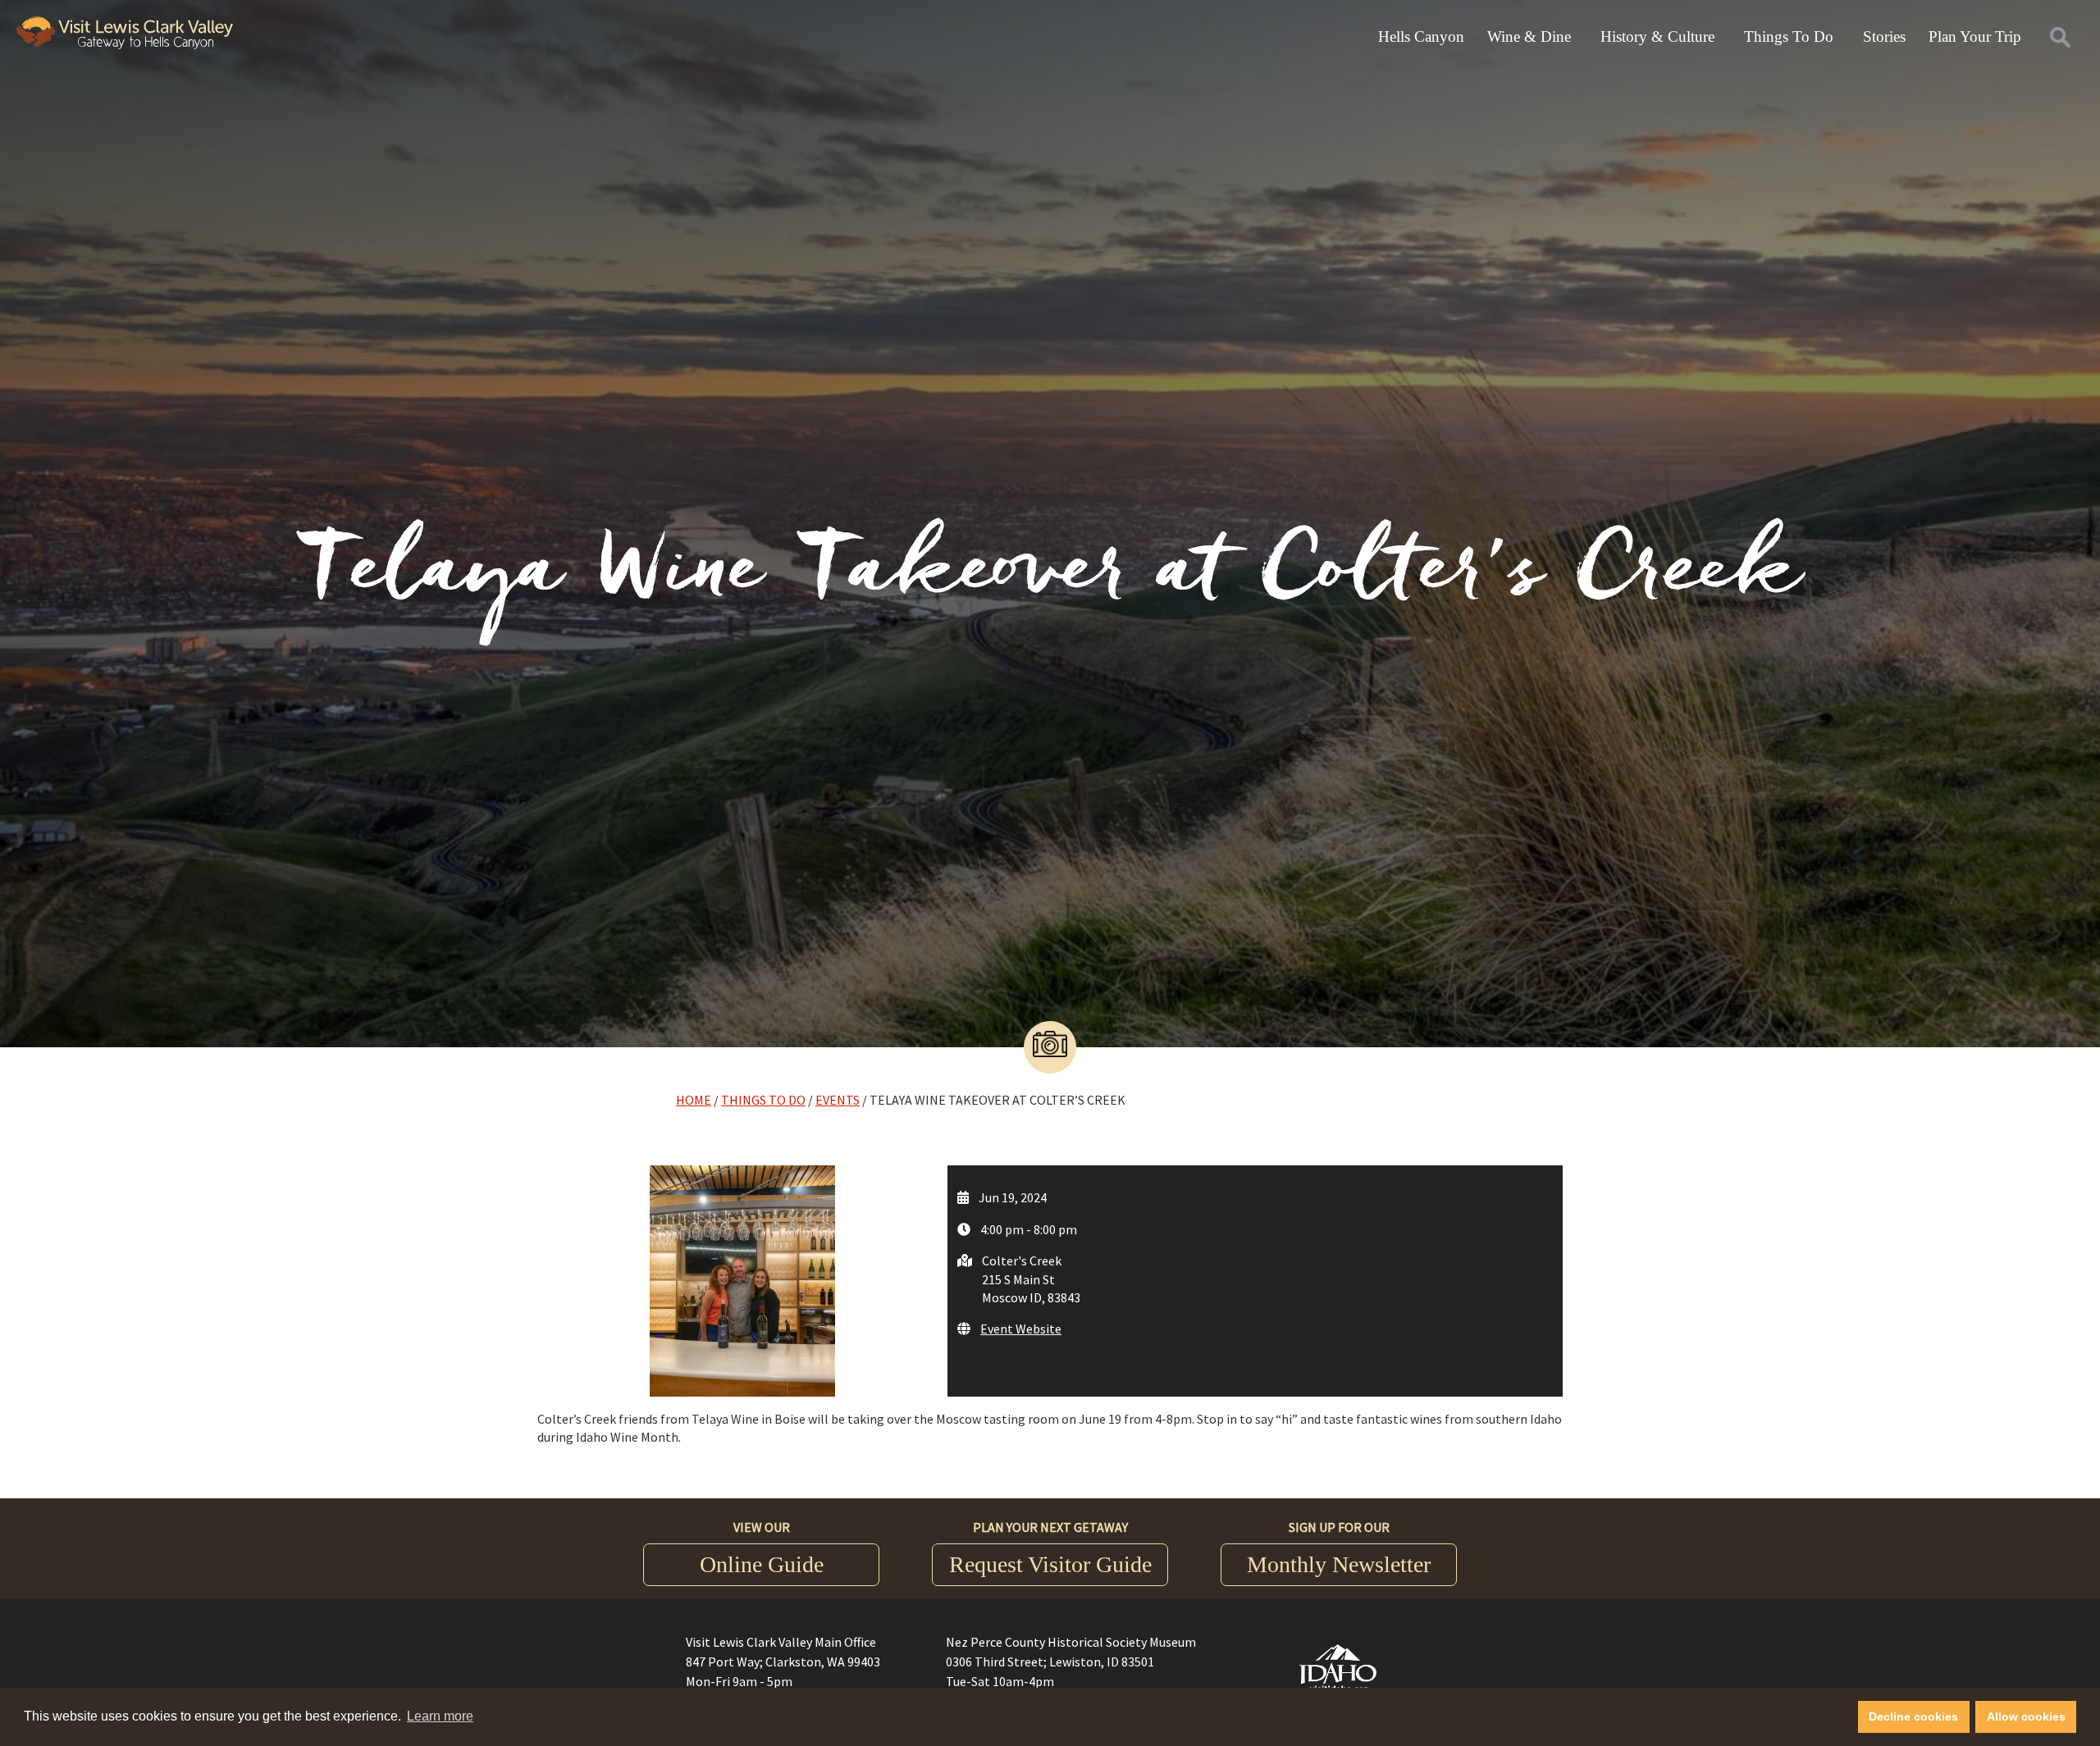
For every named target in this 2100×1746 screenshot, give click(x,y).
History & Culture (1657, 36)
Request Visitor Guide (1050, 1564)
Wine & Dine (1529, 36)
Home (694, 1100)
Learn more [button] (440, 1716)
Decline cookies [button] (1913, 1716)
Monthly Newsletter (1339, 1564)
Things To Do (1789, 36)
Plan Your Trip (1975, 36)
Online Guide (762, 1564)
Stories (1884, 36)
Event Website (1021, 1329)
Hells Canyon (1421, 36)
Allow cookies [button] (2026, 1716)
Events (838, 1100)
